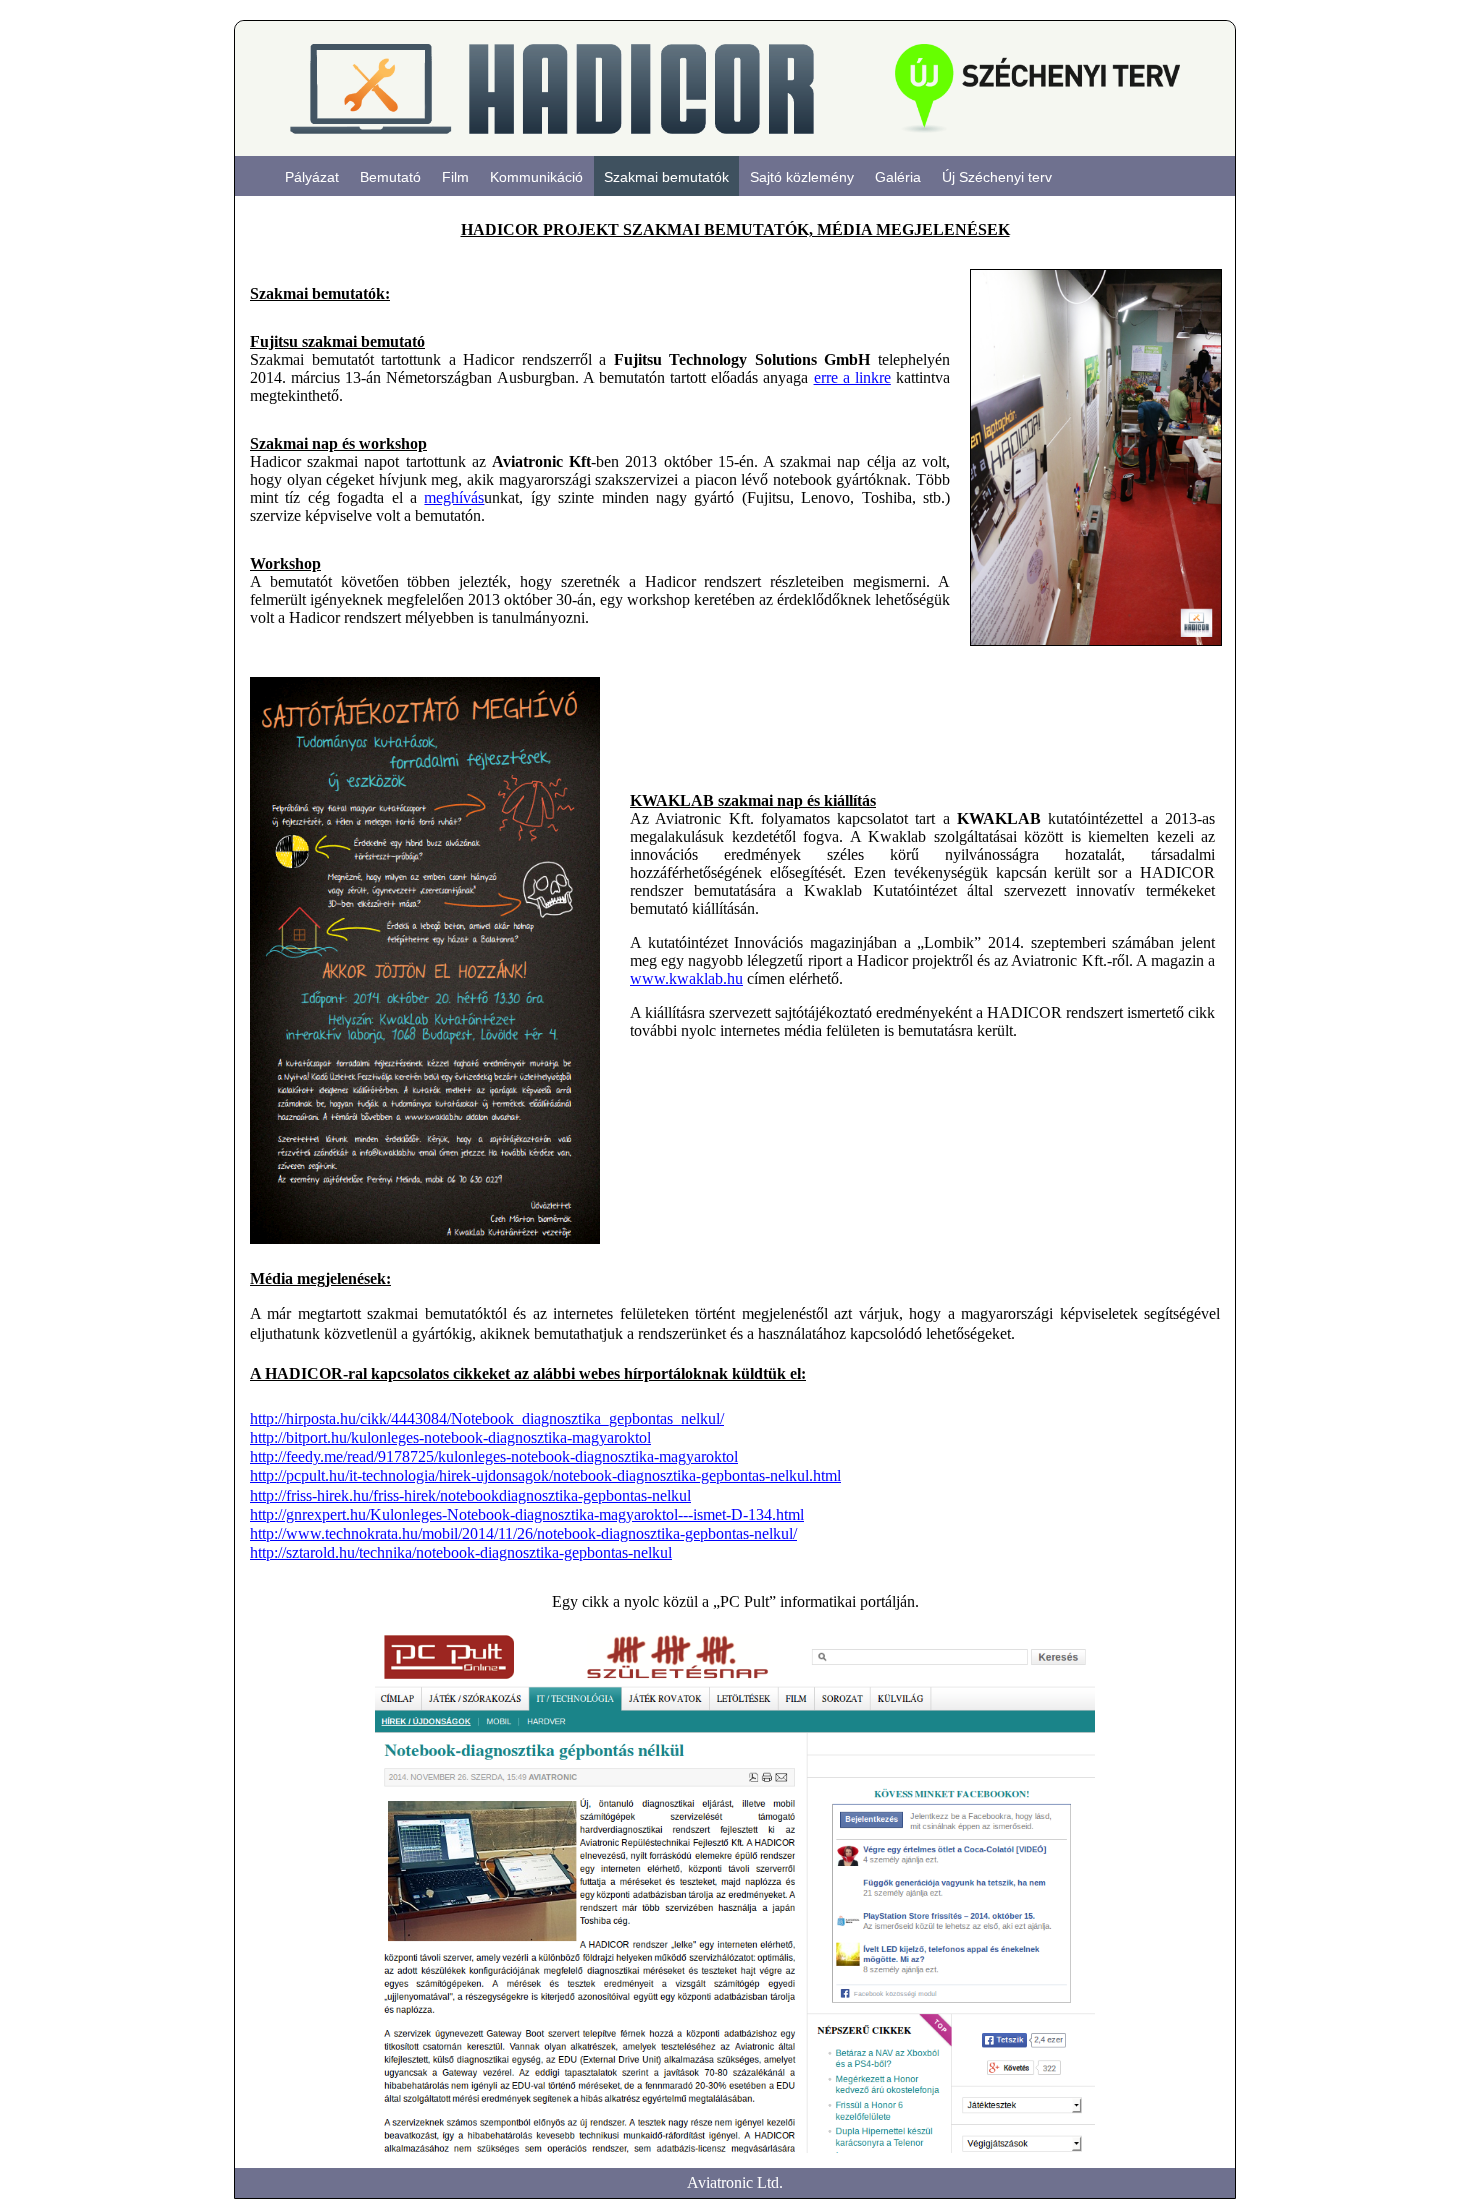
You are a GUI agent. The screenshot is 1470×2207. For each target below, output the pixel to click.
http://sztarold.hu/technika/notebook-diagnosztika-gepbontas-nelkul (461, 1552)
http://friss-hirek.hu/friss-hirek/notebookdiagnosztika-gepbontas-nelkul (470, 1495)
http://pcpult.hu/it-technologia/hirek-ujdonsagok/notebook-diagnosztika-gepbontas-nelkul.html (545, 1475)
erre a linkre (852, 377)
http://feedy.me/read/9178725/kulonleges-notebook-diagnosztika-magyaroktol (494, 1456)
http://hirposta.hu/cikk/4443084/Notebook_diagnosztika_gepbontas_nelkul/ (487, 1418)
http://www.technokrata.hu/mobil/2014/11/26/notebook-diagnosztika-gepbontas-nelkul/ (523, 1533)
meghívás (454, 497)
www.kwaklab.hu (686, 978)
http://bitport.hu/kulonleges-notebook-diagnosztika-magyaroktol (450, 1437)
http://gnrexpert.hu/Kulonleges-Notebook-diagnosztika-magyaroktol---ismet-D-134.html (527, 1514)
